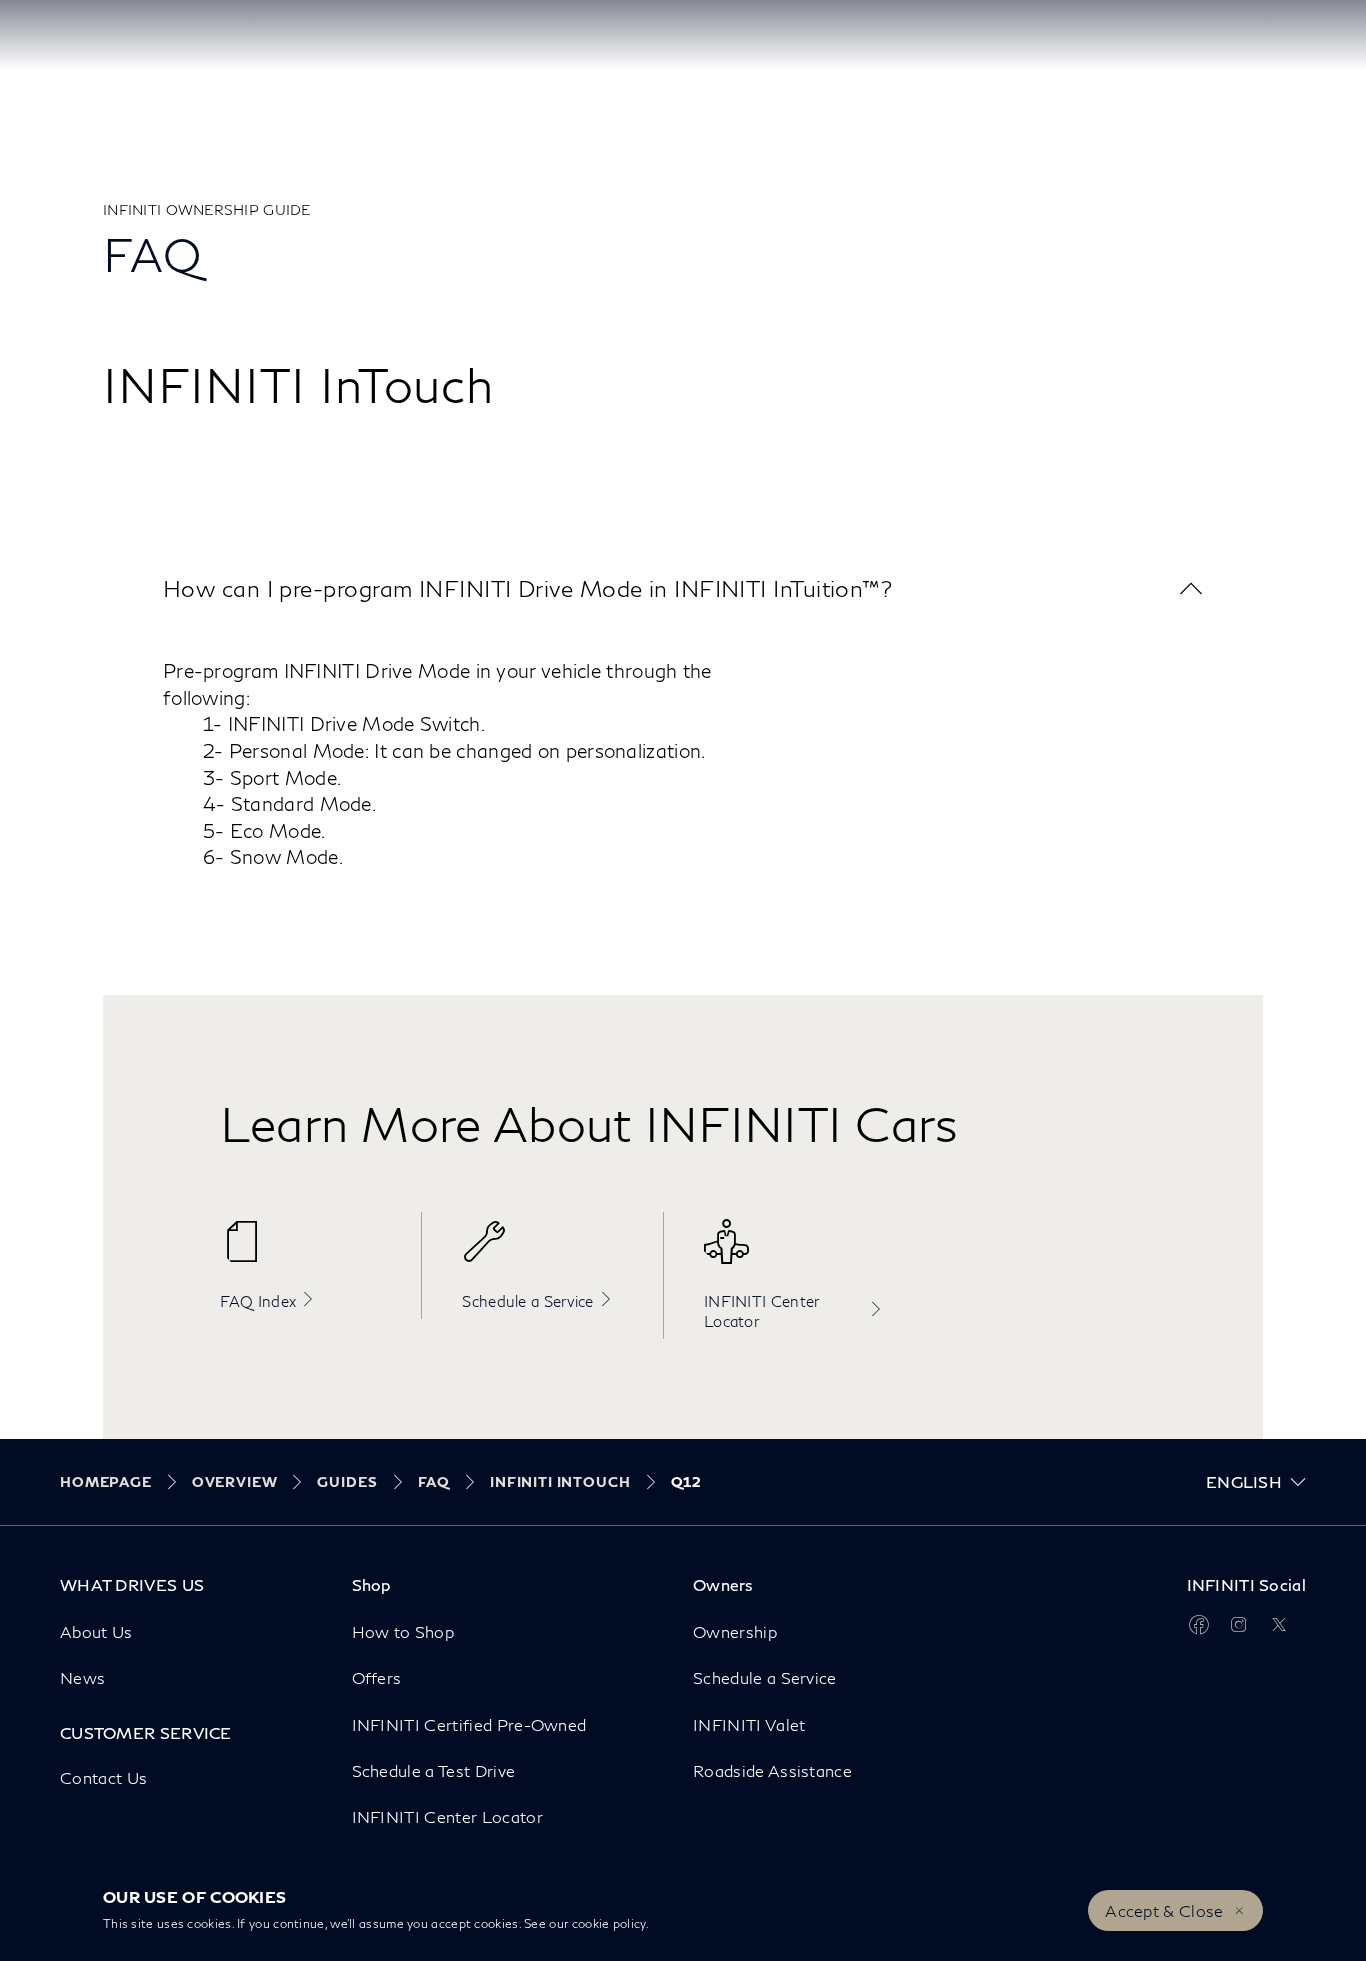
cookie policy (609, 1923)
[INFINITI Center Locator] (794, 1252)
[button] (683, 588)
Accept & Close (1164, 1910)
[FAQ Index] (311, 1252)
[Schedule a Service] (552, 1252)
